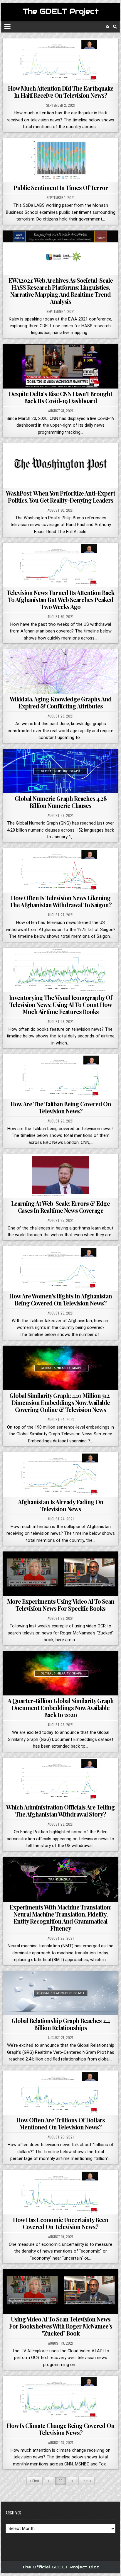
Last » (86, 2481)
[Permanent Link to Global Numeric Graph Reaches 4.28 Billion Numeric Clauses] (60, 771)
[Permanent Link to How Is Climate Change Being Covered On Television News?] (60, 2398)
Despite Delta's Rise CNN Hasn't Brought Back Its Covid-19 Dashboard (60, 397)
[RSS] (107, 27)
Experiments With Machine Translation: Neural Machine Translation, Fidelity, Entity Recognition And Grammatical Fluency (60, 1918)
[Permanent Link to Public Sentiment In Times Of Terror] (60, 160)
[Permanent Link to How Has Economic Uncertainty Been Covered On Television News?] (60, 2192)
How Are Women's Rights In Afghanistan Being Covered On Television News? (60, 1299)
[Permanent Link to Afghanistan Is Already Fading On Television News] (60, 1474)
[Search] (115, 27)
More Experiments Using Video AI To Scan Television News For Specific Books (61, 1605)
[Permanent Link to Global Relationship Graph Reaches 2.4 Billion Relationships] (60, 1993)
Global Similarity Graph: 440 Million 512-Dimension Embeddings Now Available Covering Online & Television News (61, 1402)
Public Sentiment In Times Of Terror (61, 188)
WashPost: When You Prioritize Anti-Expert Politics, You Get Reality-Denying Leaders (60, 497)
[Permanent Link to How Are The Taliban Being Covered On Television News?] (60, 1076)
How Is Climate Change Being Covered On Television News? (61, 2429)
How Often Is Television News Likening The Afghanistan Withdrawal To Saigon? (61, 901)
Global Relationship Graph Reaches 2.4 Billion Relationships (61, 2024)
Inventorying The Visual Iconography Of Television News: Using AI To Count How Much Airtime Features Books (61, 1004)
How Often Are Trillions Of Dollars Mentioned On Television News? (60, 2123)
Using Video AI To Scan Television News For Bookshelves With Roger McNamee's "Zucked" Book (61, 2326)
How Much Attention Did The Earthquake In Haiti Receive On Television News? (61, 92)
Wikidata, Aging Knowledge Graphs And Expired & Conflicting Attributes (61, 702)
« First (35, 2481)
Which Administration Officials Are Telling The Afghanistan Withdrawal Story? (60, 1811)
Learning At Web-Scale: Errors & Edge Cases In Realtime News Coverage (60, 1207)
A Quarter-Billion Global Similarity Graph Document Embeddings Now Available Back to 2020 (61, 1708)
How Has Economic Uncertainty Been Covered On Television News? (61, 2223)
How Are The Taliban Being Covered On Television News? (61, 1107)
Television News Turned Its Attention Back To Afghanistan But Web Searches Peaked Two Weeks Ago (60, 600)
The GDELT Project (61, 11)
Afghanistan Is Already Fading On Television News (61, 1505)
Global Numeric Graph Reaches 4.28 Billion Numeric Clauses (61, 802)
